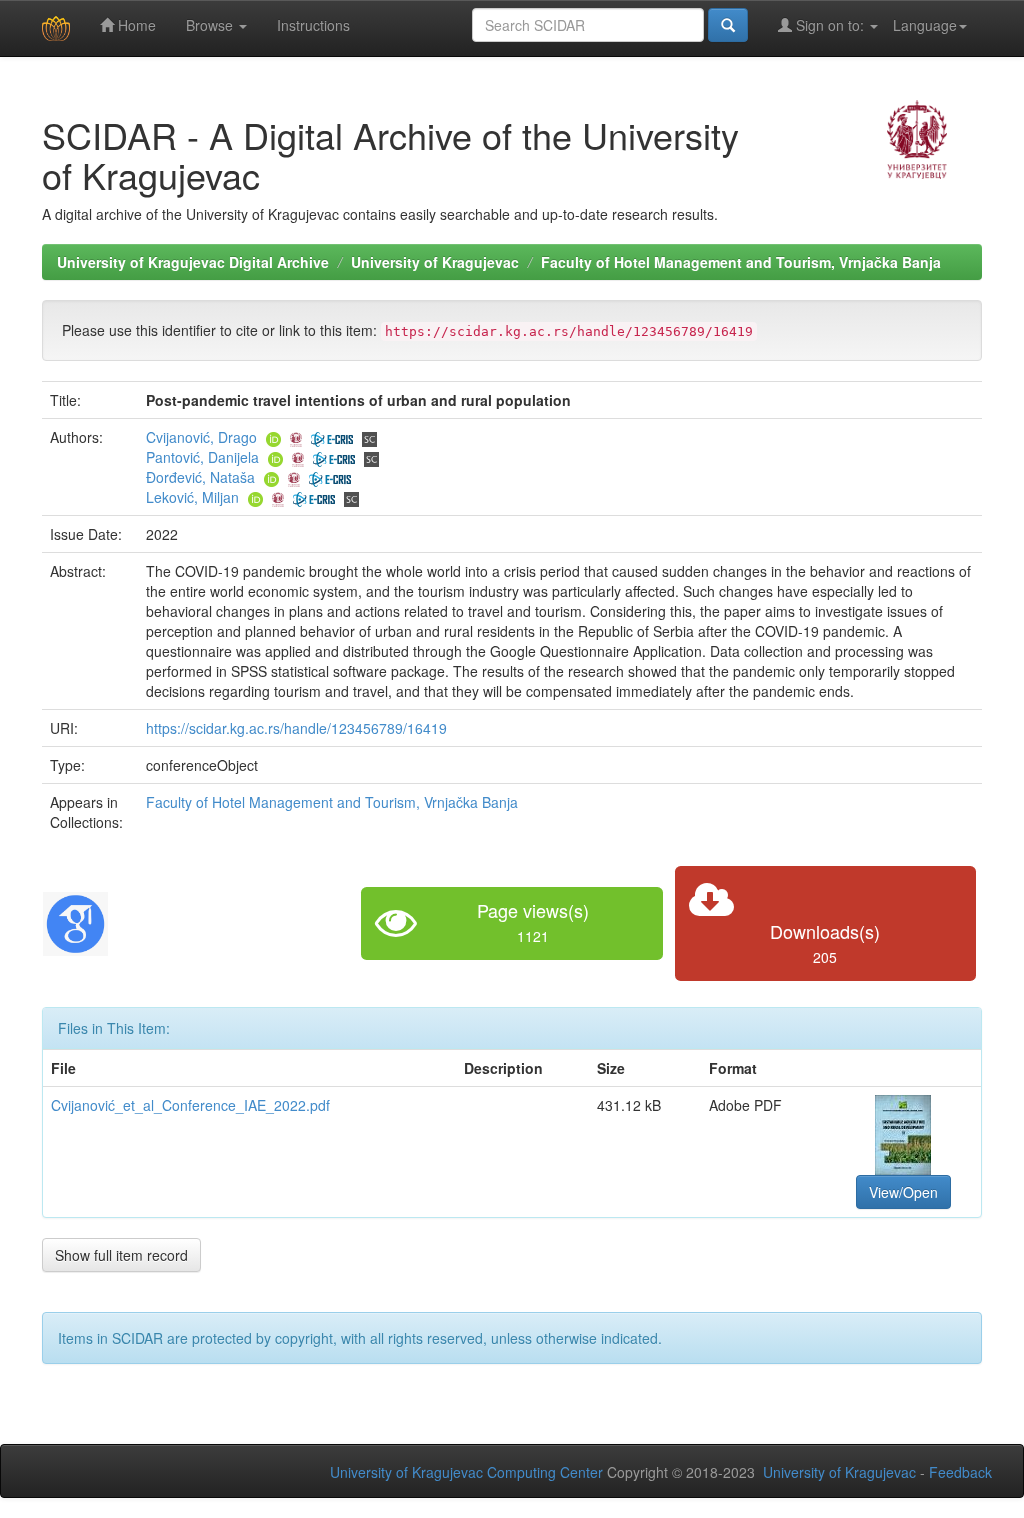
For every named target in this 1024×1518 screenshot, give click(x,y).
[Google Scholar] (75, 921)
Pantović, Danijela (202, 457)
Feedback (960, 1472)
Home (135, 25)
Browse (211, 25)
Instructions (313, 25)
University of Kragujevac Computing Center (466, 1472)
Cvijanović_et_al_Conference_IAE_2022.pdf (190, 1105)
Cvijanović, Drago (201, 437)
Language (925, 25)
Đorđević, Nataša (200, 477)
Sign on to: (830, 25)
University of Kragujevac (435, 262)
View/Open (903, 1192)
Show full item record (121, 1255)
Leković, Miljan (192, 497)
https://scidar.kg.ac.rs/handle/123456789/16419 (296, 728)
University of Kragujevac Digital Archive (193, 262)
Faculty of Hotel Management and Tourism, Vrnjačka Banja (741, 262)
